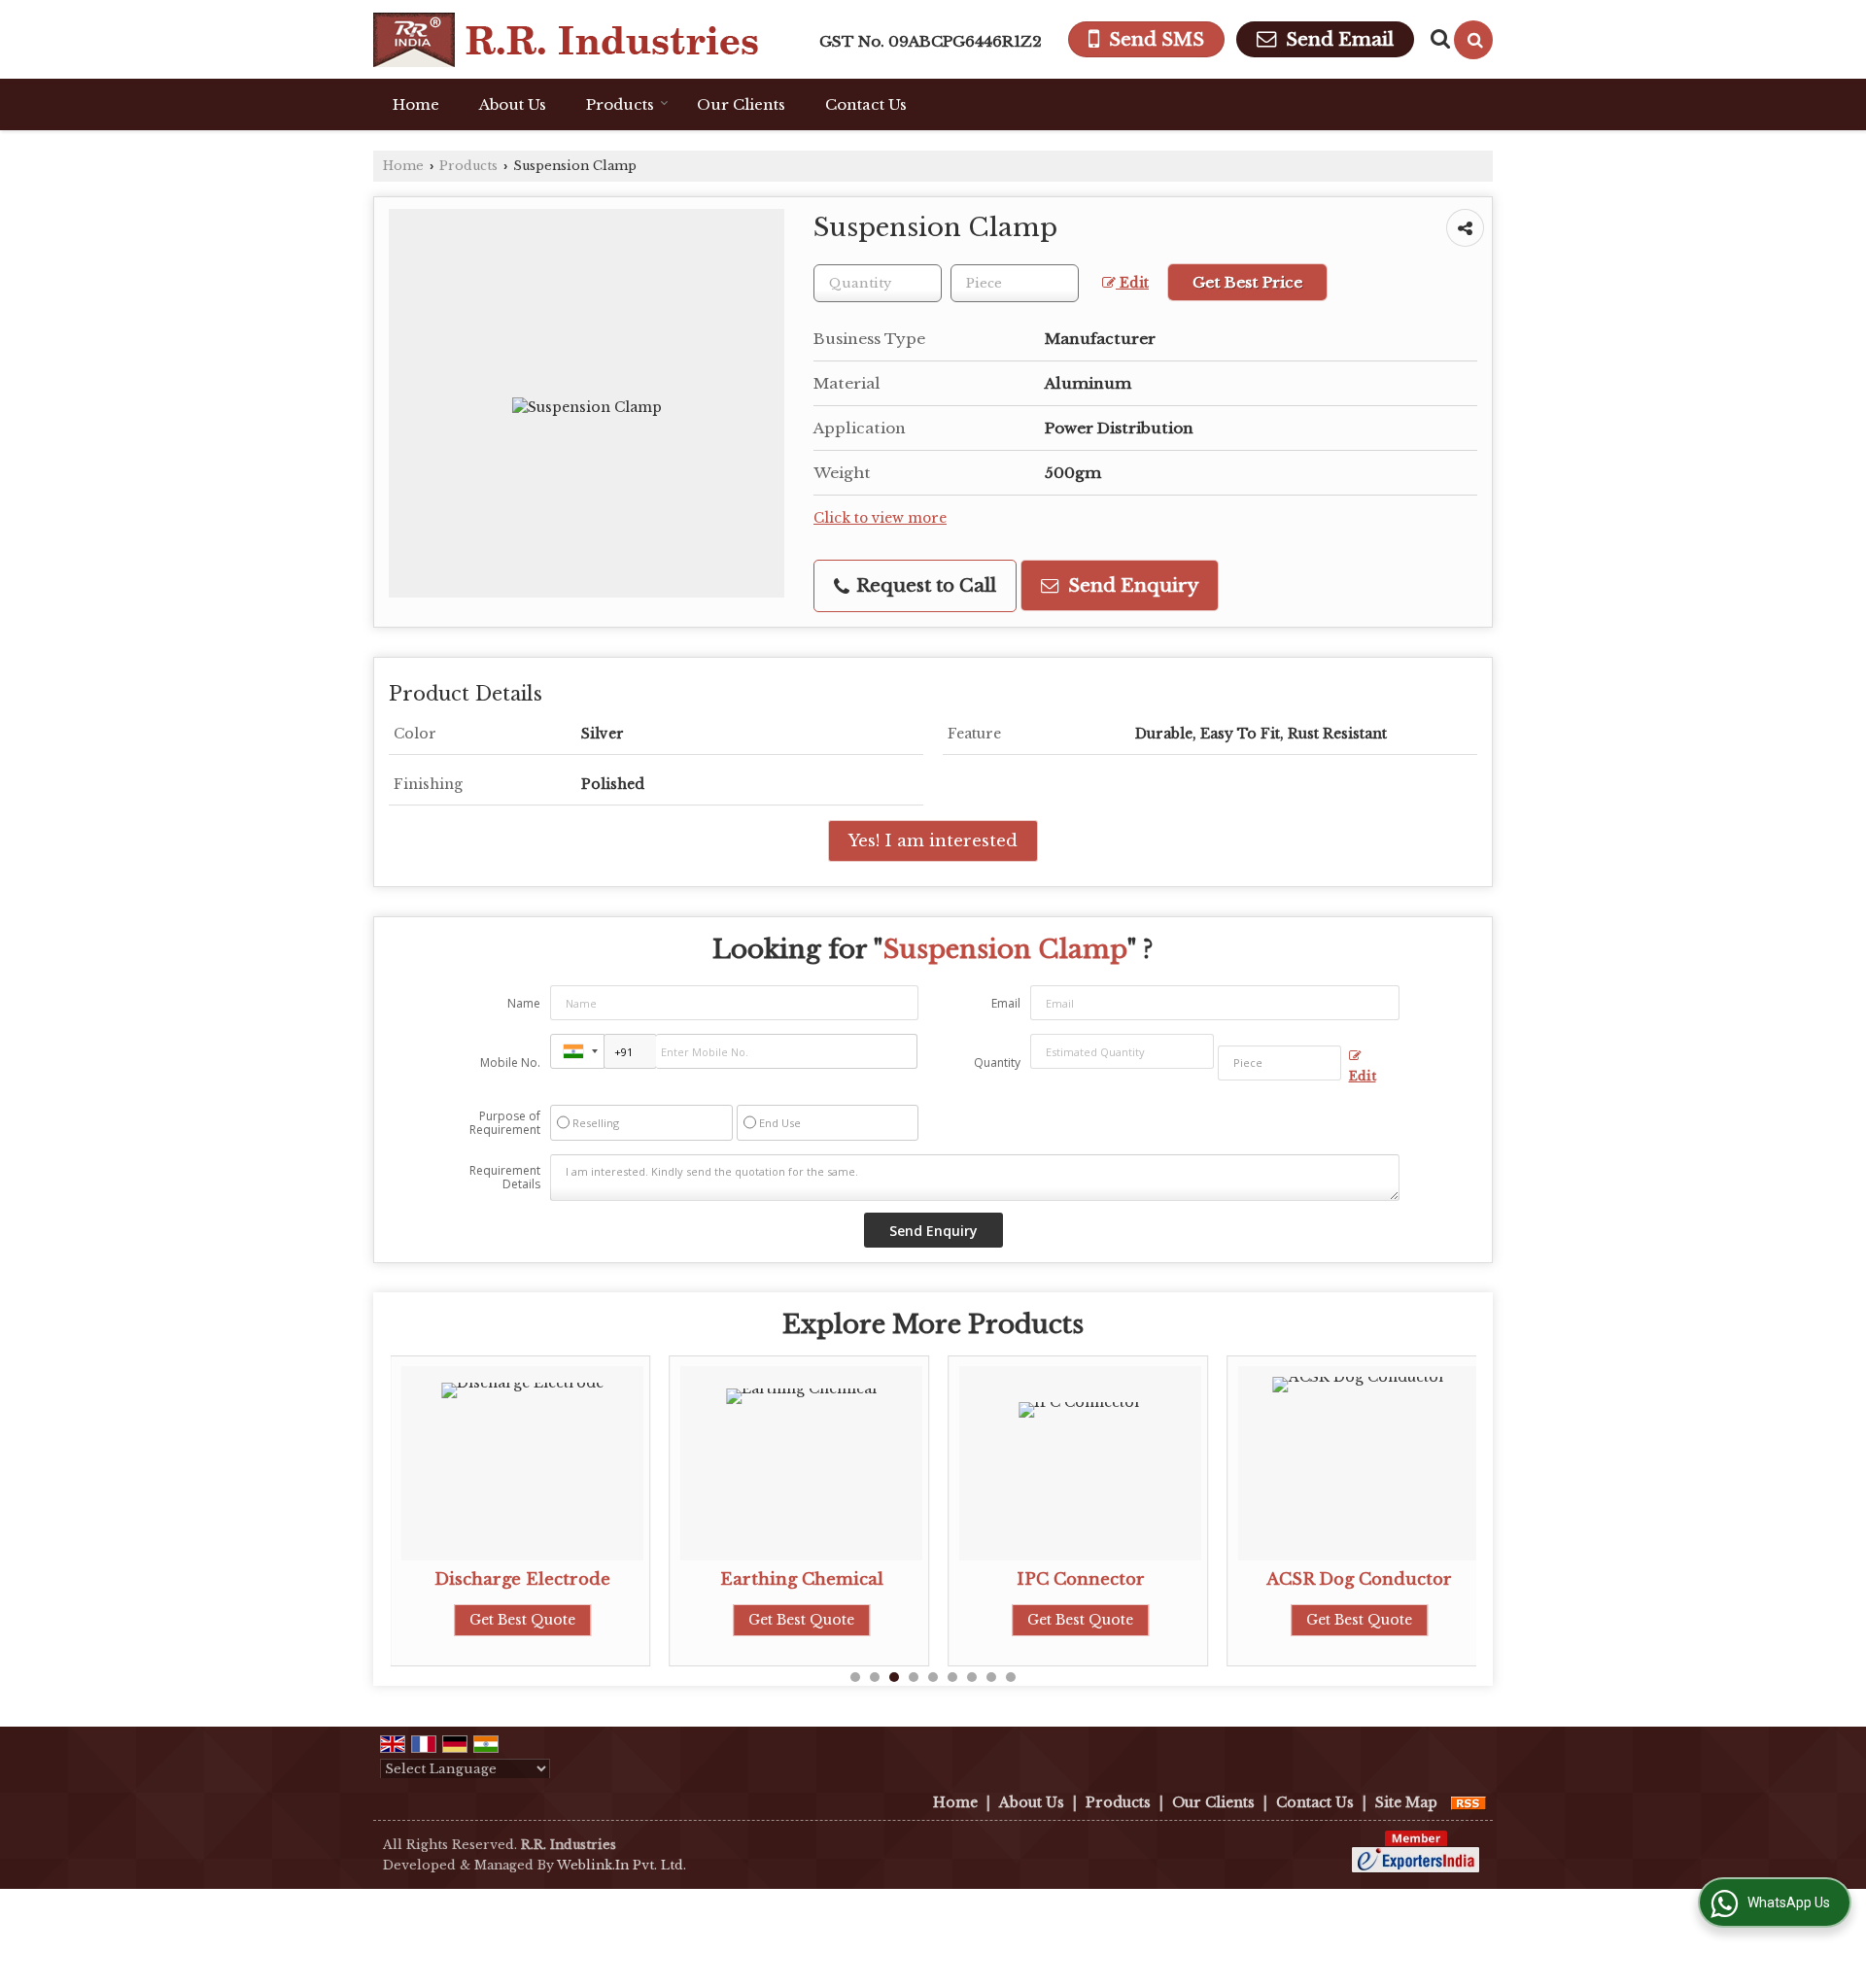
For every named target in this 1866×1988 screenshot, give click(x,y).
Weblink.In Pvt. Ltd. (622, 1865)
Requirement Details (505, 1178)
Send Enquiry (1131, 585)
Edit (1132, 283)
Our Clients (741, 104)
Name (524, 1003)
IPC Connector (1081, 1579)
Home (416, 104)
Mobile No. (510, 1063)
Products (620, 104)
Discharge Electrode (522, 1579)
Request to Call (924, 585)
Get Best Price (1247, 282)
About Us (513, 104)
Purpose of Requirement (505, 1123)
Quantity (997, 1063)
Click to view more (880, 518)
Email (1006, 1003)
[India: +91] (577, 1051)
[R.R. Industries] (566, 39)
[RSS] (1469, 1802)
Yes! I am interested (933, 841)
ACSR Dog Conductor (1359, 1579)
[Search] (1473, 40)
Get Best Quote (522, 1620)
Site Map (1406, 1802)
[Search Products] (1438, 39)
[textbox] (1015, 283)
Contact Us (866, 104)
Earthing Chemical (802, 1579)
